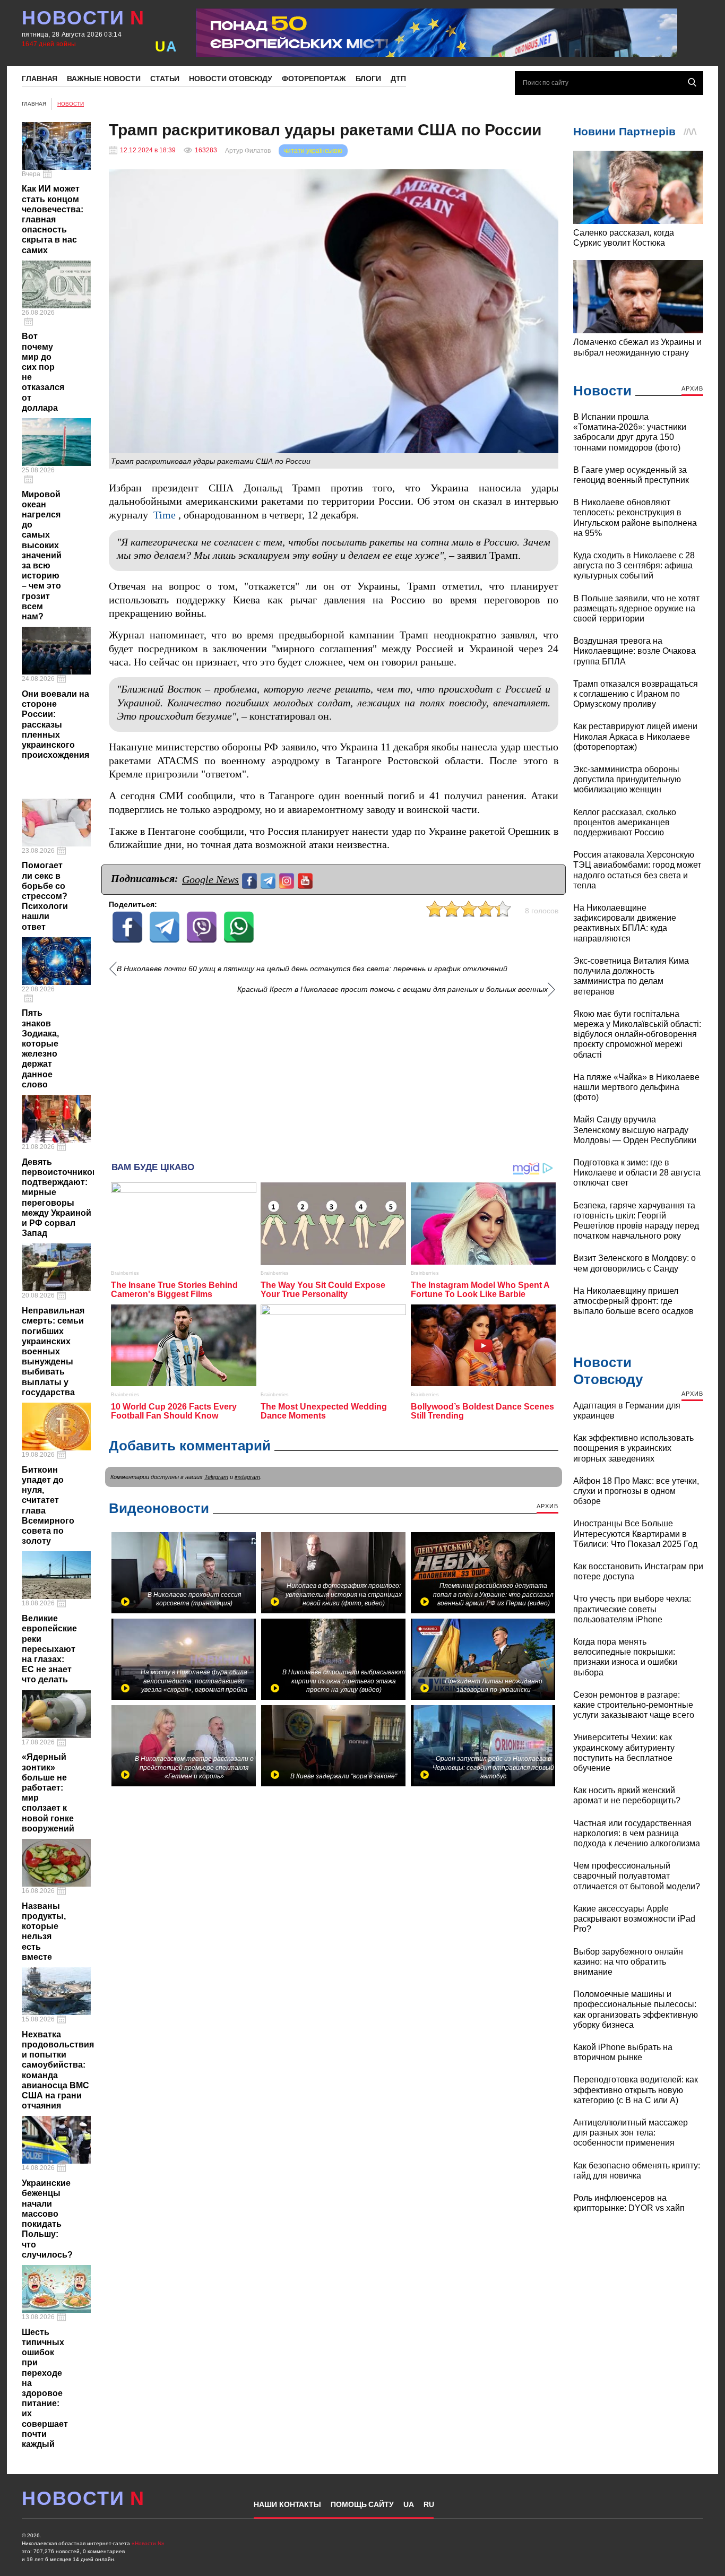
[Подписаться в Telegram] (269, 880)
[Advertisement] (334, 1074)
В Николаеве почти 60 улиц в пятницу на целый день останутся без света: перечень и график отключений (312, 969)
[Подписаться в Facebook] (251, 880)
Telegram (216, 1477)
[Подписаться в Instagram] (288, 880)
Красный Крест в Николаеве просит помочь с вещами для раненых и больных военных (392, 989)
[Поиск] (692, 82)
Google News (210, 879)
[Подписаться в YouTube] (307, 880)
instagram (247, 1477)
